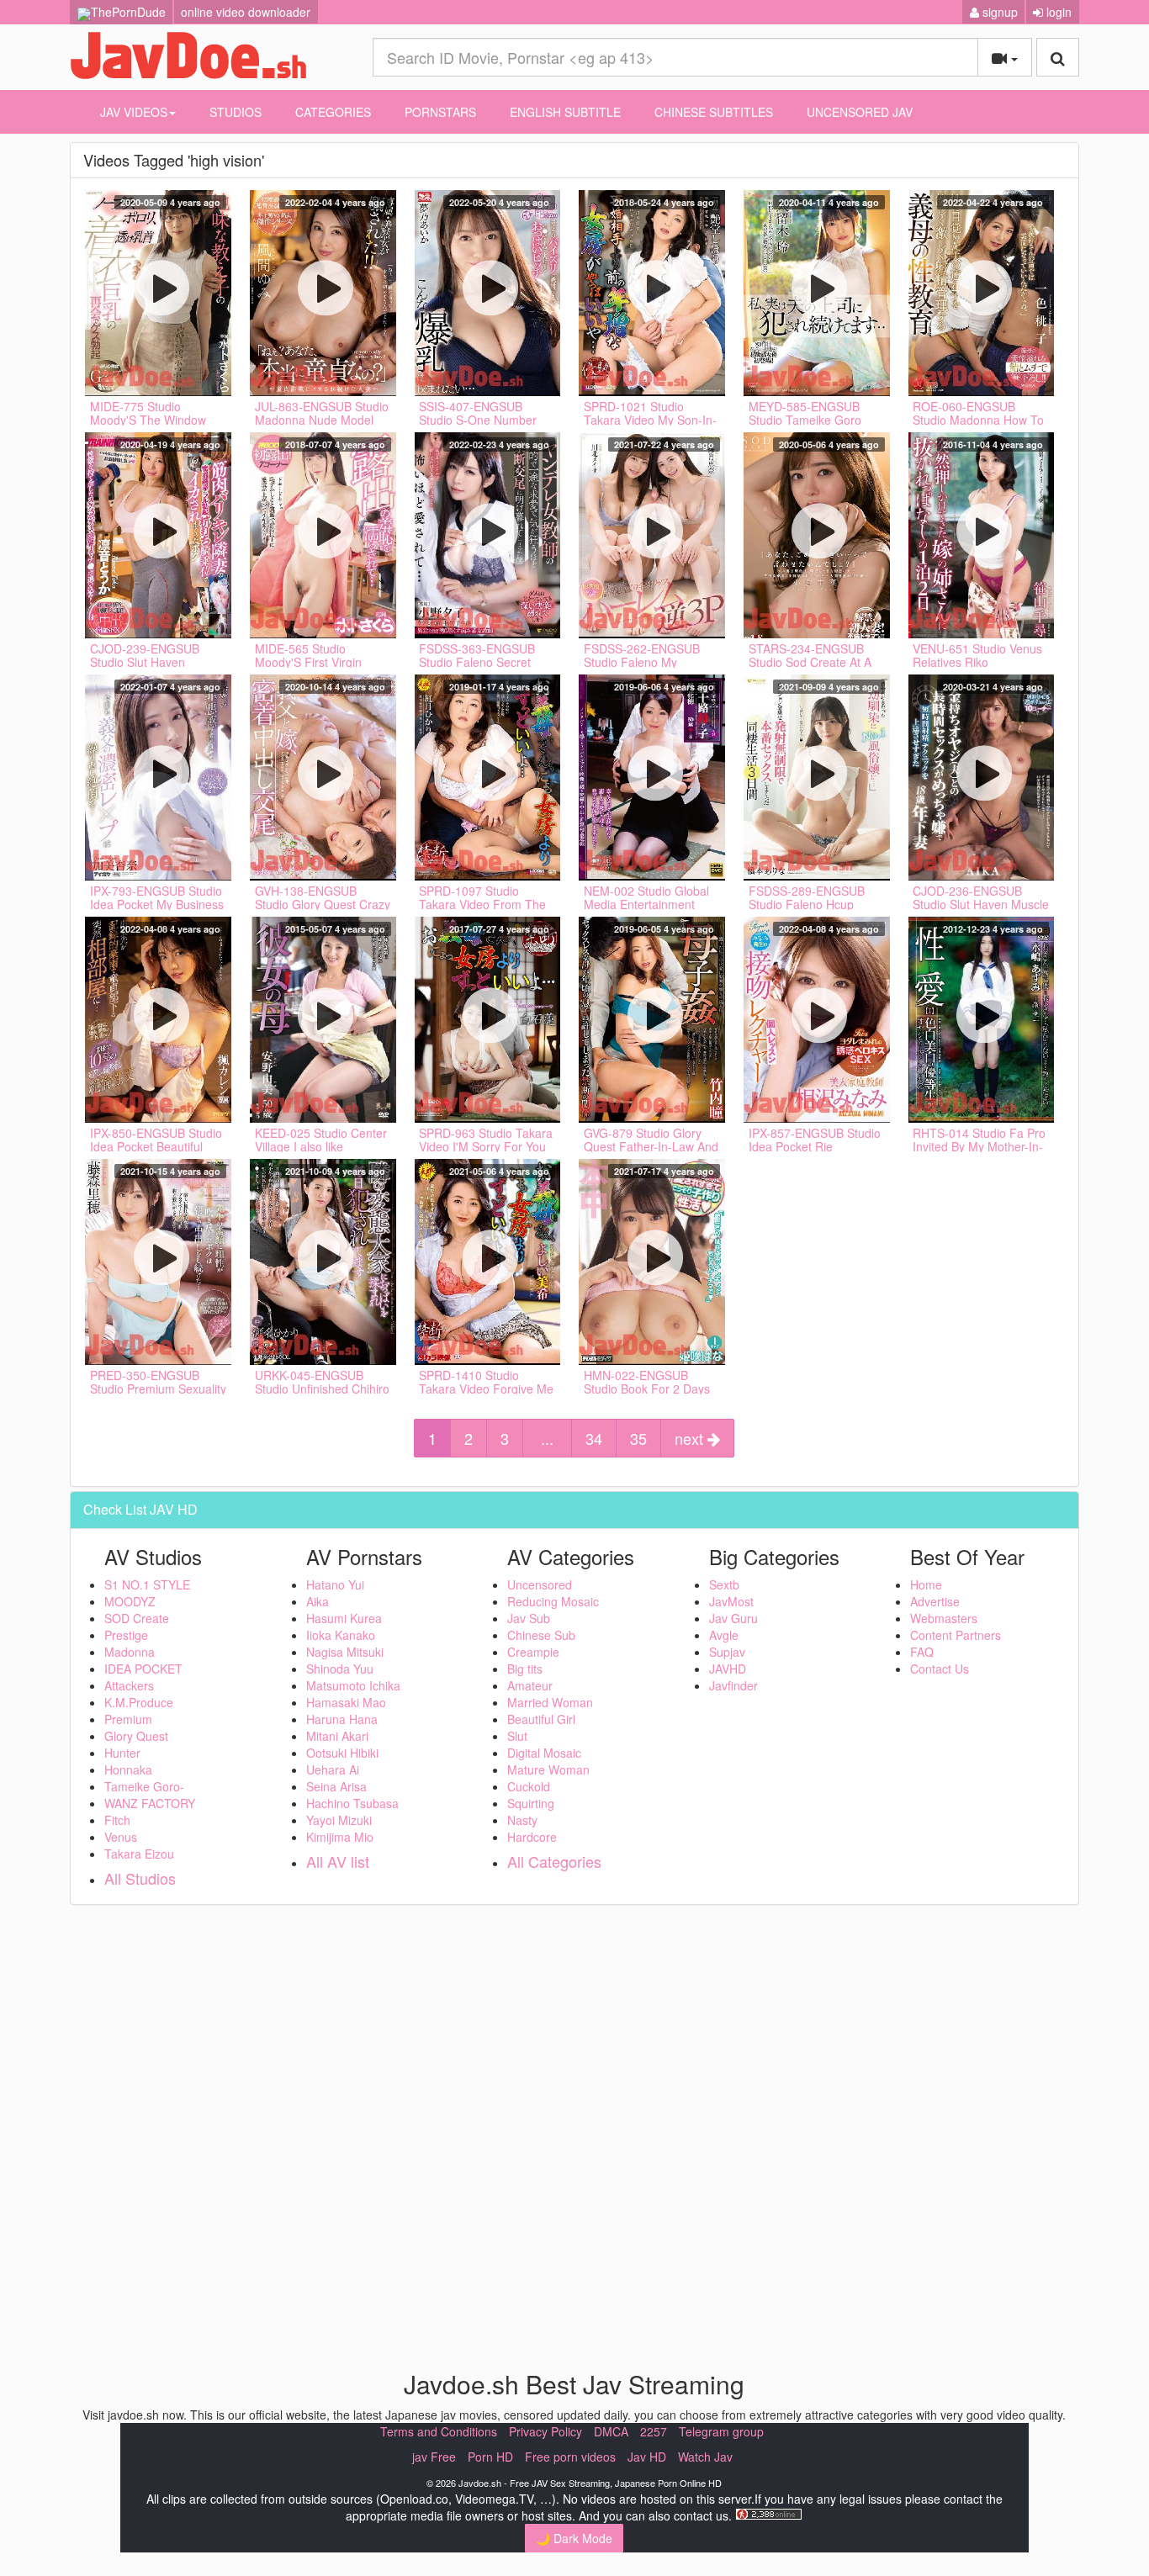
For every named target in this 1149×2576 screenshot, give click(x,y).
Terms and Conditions (439, 2431)
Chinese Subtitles (714, 112)
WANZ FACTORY (150, 1803)
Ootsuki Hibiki (342, 1753)
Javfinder (733, 1685)
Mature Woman (548, 1769)
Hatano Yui (335, 1584)
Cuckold (529, 1786)
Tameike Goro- (144, 1786)
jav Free (434, 2457)
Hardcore (532, 1837)
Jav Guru (733, 1618)
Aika (318, 1601)
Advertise (935, 1601)
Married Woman (550, 1702)
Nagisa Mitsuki (345, 1652)
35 (638, 1438)
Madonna (130, 1652)
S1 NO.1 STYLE (147, 1584)
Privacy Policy (545, 2431)
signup (998, 12)
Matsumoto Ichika (353, 1685)
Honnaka (128, 1769)
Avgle (724, 1635)
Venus (121, 1837)
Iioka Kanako (341, 1635)
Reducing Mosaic (553, 1601)
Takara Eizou (139, 1854)
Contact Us (940, 1669)
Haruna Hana (342, 1719)
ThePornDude (128, 12)
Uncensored (540, 1584)
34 (594, 1438)
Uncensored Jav (860, 112)
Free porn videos (570, 2457)
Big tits (525, 1669)
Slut (517, 1736)
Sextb (724, 1584)
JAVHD (728, 1669)
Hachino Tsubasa (352, 1803)
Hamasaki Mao (346, 1702)
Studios (236, 112)
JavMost (731, 1601)
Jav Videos (134, 112)
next (691, 1438)
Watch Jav (705, 2457)
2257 (654, 2431)
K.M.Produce (139, 1702)
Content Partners (956, 1635)
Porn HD (490, 2457)
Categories (333, 112)
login (1057, 12)
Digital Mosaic (544, 1753)
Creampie (533, 1652)
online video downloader (246, 12)
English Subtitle (565, 112)
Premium (128, 1719)
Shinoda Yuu (340, 1669)
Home (926, 1584)
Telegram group (721, 2431)
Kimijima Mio (340, 1837)
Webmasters (944, 1618)
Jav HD (647, 2457)
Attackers (129, 1685)
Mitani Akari (337, 1736)
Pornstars (440, 112)
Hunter (122, 1753)
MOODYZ (130, 1601)
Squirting (531, 1803)
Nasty (522, 1820)
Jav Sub (529, 1618)
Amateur (530, 1685)
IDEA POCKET (143, 1669)
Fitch (117, 1820)
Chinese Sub (541, 1635)
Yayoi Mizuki (339, 1820)
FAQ (922, 1652)
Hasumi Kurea (344, 1618)
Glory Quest (136, 1736)
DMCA (611, 2431)
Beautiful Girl (541, 1719)
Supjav (727, 1652)
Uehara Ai (333, 1769)
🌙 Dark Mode (574, 2538)
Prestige (126, 1635)
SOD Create (137, 1618)
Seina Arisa (336, 1786)
